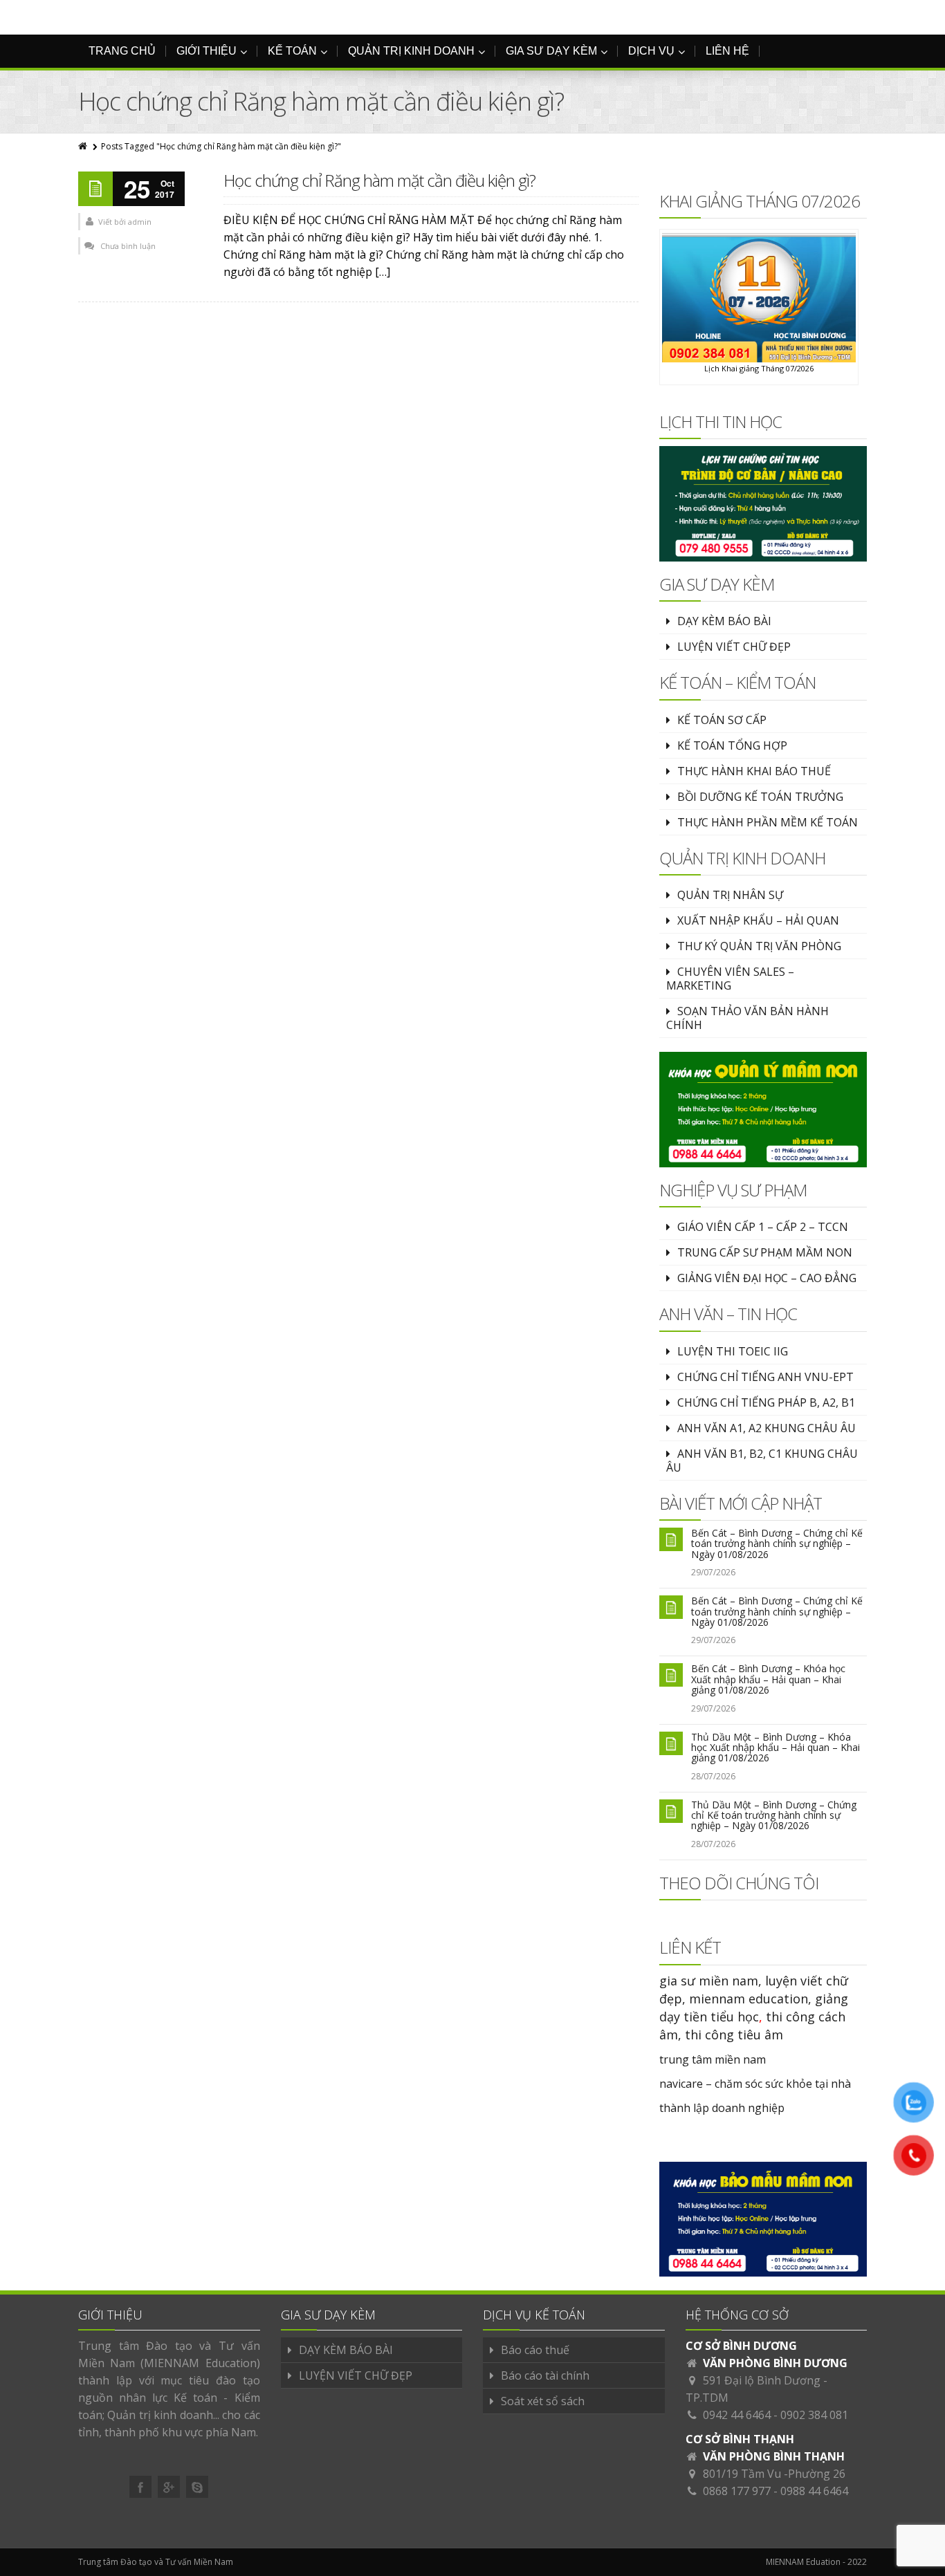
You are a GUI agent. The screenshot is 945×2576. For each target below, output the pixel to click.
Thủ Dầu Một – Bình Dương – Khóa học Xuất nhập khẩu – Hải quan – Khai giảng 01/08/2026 (776, 1748)
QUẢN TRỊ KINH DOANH (411, 51)
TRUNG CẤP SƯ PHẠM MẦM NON (765, 1252)
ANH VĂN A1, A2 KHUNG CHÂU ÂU (767, 1428)
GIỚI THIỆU (207, 51)
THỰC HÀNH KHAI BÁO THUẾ (754, 771)
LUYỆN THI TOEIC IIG (733, 1351)
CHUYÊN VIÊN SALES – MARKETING (730, 979)
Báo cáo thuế (535, 2350)
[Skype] (197, 2487)
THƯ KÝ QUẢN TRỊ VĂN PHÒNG (759, 946)
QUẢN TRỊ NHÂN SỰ (730, 895)
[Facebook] (140, 2487)
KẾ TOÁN (292, 51)
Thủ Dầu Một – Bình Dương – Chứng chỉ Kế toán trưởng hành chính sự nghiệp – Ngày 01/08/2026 (774, 1815)
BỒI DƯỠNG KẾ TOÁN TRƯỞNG (760, 797)
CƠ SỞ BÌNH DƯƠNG (741, 2346)
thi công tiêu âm (734, 2035)
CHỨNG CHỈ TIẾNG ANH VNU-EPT (765, 1377)
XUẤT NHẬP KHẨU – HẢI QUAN (758, 920)
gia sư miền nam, (712, 1981)
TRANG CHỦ (122, 51)
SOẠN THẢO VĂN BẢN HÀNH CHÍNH (747, 1018)
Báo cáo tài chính (545, 2375)
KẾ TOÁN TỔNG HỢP (732, 745)
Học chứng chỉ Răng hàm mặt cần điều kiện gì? (379, 180)
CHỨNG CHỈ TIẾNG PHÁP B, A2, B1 (766, 1402)
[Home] (84, 146)
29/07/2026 (713, 1572)
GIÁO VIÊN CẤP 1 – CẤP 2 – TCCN (763, 1227)
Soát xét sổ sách (543, 2401)
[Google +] (169, 2487)
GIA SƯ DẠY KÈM (551, 51)
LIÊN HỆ (727, 51)
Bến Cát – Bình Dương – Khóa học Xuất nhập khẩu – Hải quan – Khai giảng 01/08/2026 (768, 1679)
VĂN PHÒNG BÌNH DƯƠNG (775, 2363)
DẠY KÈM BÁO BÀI (724, 621)
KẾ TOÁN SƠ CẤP (722, 720)
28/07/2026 (713, 1776)
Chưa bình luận (128, 246)
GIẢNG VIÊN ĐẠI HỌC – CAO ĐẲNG (767, 1278)
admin (140, 222)
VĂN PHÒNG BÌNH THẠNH (774, 2456)
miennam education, (750, 1999)
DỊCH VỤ (651, 51)
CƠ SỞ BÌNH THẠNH (740, 2439)
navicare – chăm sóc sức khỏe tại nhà (755, 2084)
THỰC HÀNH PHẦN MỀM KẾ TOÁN (768, 822)
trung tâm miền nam (713, 2059)
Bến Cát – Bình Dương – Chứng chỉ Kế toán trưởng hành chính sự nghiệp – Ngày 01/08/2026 (777, 1544)
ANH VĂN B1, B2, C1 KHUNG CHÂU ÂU (762, 1461)
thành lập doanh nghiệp (722, 2108)
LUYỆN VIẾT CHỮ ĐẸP (734, 647)
